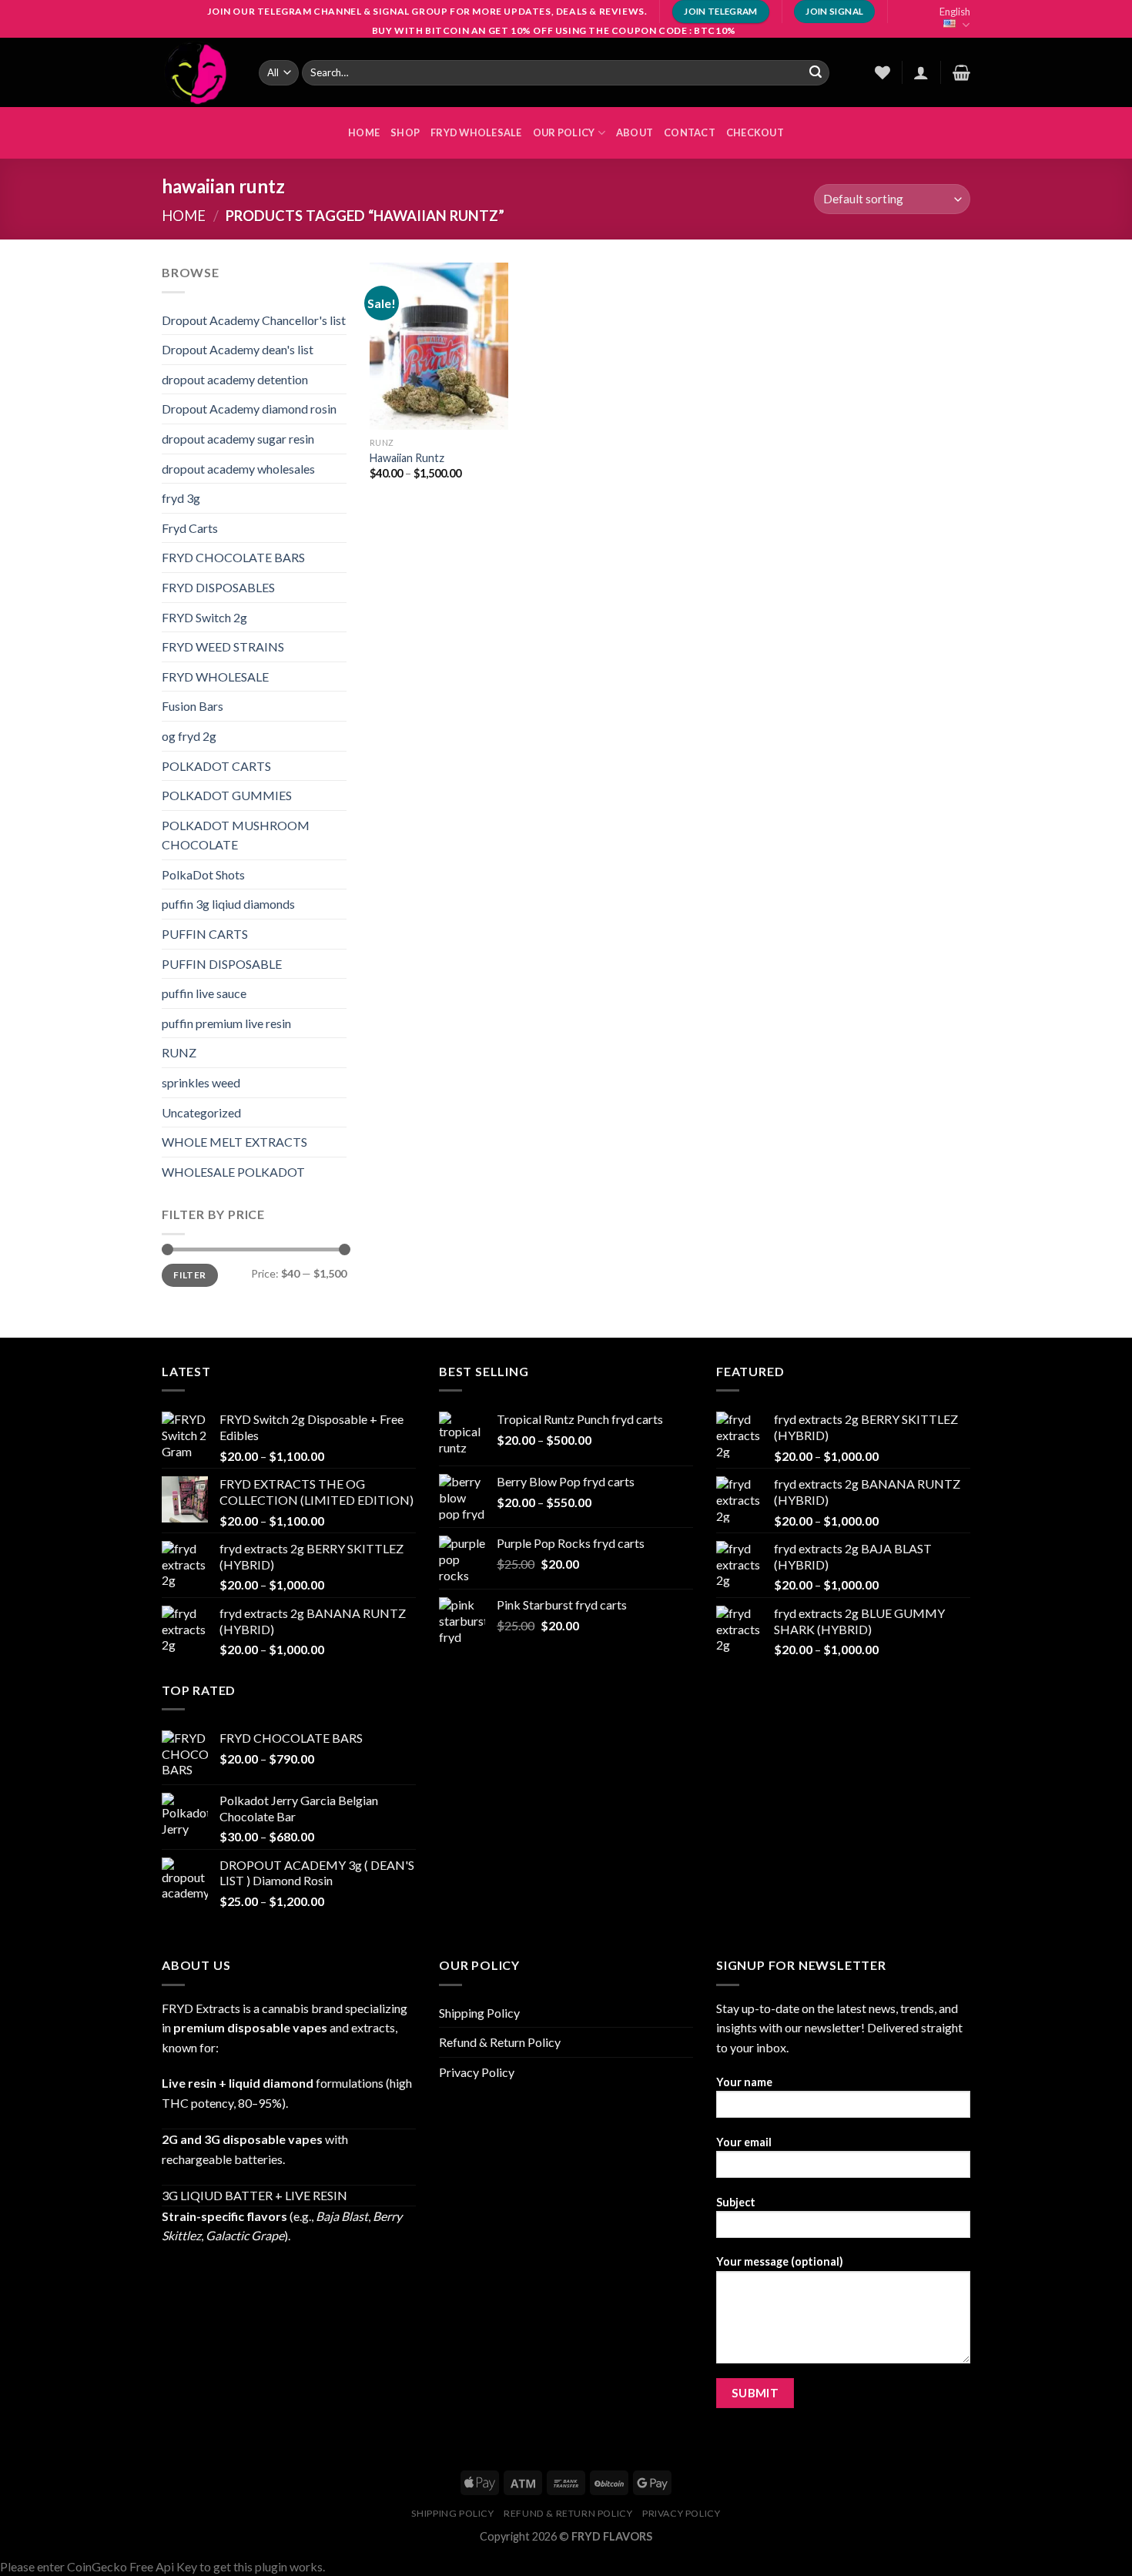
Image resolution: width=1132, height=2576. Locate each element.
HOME (364, 132)
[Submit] (816, 72)
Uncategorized (201, 1112)
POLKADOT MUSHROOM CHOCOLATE (236, 835)
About (635, 132)
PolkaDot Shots (203, 874)
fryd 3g (181, 498)
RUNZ (179, 1052)
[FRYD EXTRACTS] (199, 72)
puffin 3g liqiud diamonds (228, 904)
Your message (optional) (780, 2261)
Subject (736, 2202)
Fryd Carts (190, 528)
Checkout (755, 132)
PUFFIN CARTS (205, 934)
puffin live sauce (204, 993)
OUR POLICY (564, 132)
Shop (405, 132)
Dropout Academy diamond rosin (249, 409)
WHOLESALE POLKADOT (233, 1172)
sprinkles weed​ (201, 1082)
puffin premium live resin (226, 1023)
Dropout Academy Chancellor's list (254, 320)
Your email (744, 2142)
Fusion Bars (193, 706)
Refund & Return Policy (500, 2042)
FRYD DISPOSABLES (218, 587)
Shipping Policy (479, 2013)
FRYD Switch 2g (204, 617)
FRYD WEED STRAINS (223, 647)
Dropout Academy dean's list (238, 349)
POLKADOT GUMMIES (227, 795)
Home (184, 216)
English (955, 12)
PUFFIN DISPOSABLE (222, 964)
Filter (189, 1275)
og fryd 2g (189, 736)
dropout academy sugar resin (238, 439)
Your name (744, 2082)
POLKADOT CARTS (216, 766)
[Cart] (961, 72)
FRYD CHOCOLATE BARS (233, 557)
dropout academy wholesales (238, 469)
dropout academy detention (235, 379)
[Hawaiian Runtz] (439, 346)
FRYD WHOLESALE (476, 132)
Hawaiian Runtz (407, 458)
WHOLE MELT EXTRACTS (234, 1142)
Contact (690, 132)
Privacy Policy (477, 2072)
